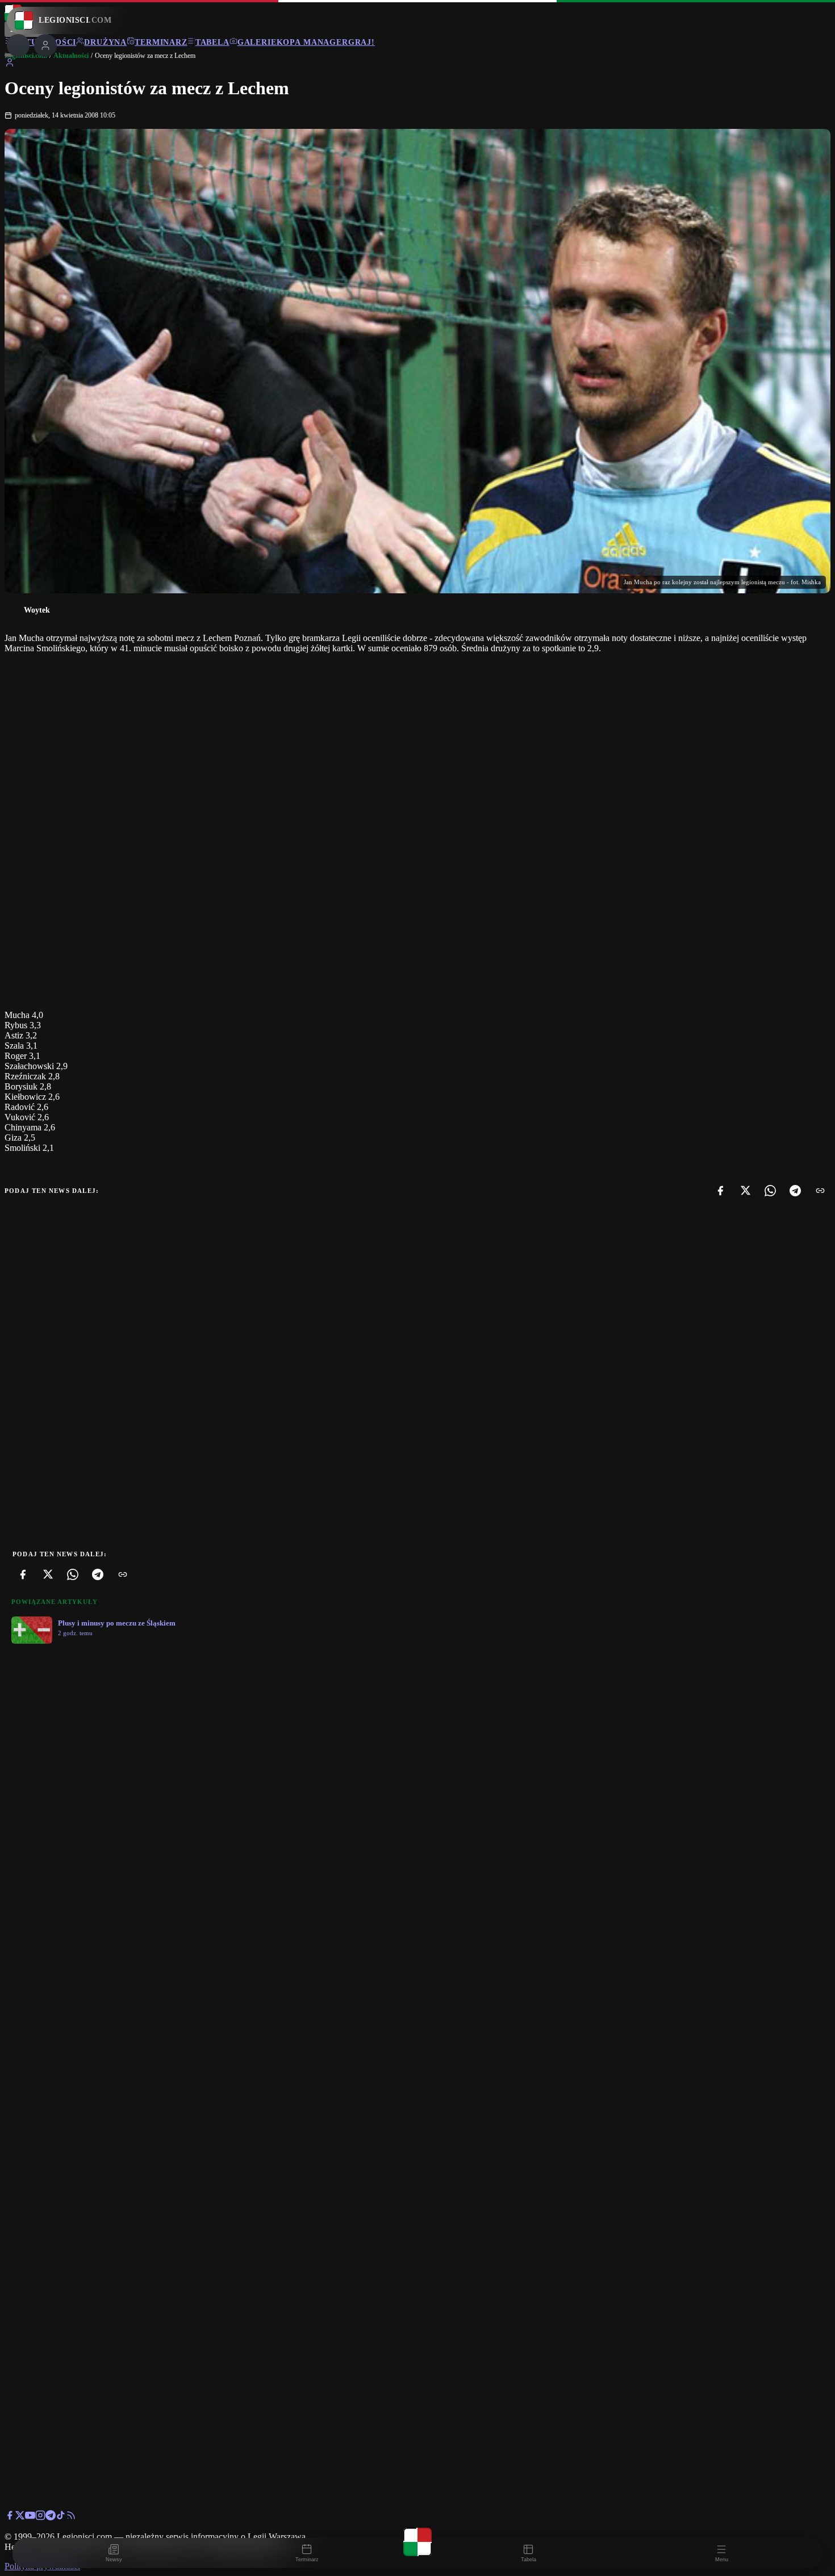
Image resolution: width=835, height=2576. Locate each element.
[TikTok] (61, 2517)
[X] (745, 1191)
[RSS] (71, 2517)
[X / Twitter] (20, 2517)
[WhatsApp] (770, 1191)
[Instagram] (40, 2517)
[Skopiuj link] (820, 1191)
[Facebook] (720, 1191)
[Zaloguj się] (10, 64)
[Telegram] (795, 1191)
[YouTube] (30, 2517)
